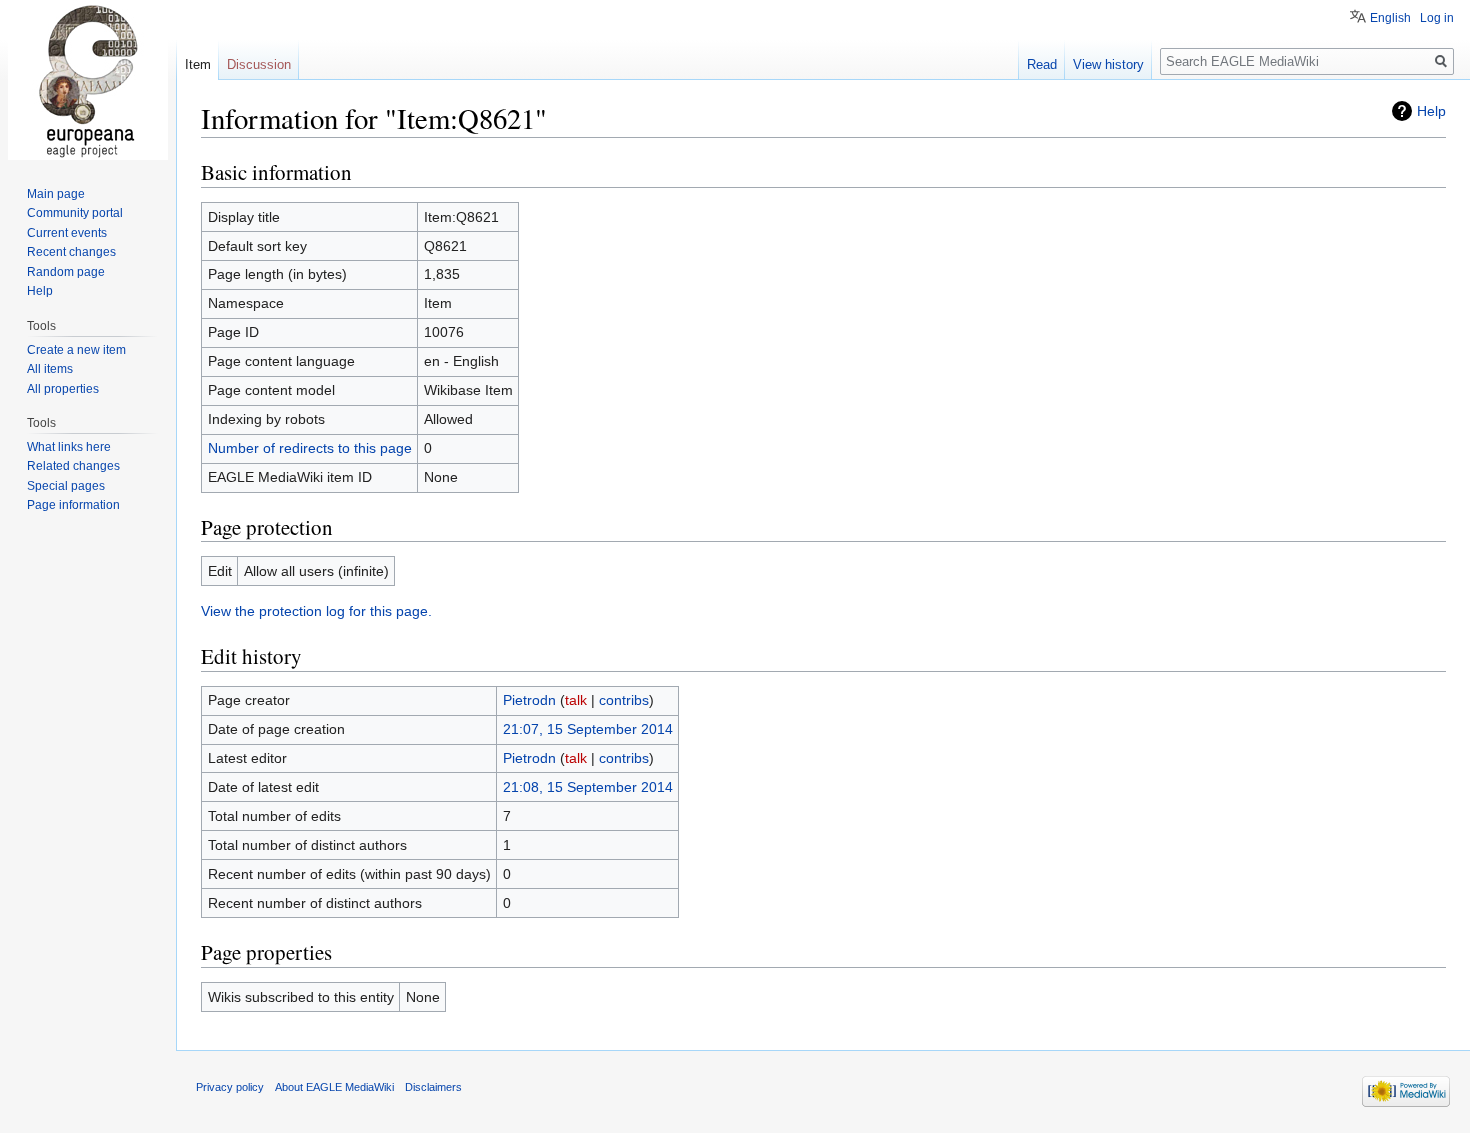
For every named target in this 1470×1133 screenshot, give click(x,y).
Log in (1437, 18)
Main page (56, 194)
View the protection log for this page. (316, 611)
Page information (73, 505)
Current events (67, 233)
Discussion (259, 64)
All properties (63, 389)
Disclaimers (433, 1087)
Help (1431, 111)
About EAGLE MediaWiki (334, 1087)
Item (198, 64)
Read (1042, 64)
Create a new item (76, 350)
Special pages (66, 486)
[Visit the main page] (88, 80)
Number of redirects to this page (310, 448)
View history (1108, 64)
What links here (69, 447)
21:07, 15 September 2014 (588, 729)
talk (576, 700)
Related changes (73, 466)
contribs (624, 700)
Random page (66, 272)
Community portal (75, 213)
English (1390, 18)
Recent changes (71, 252)
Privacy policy (230, 1087)
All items (50, 369)
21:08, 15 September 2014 (588, 787)
